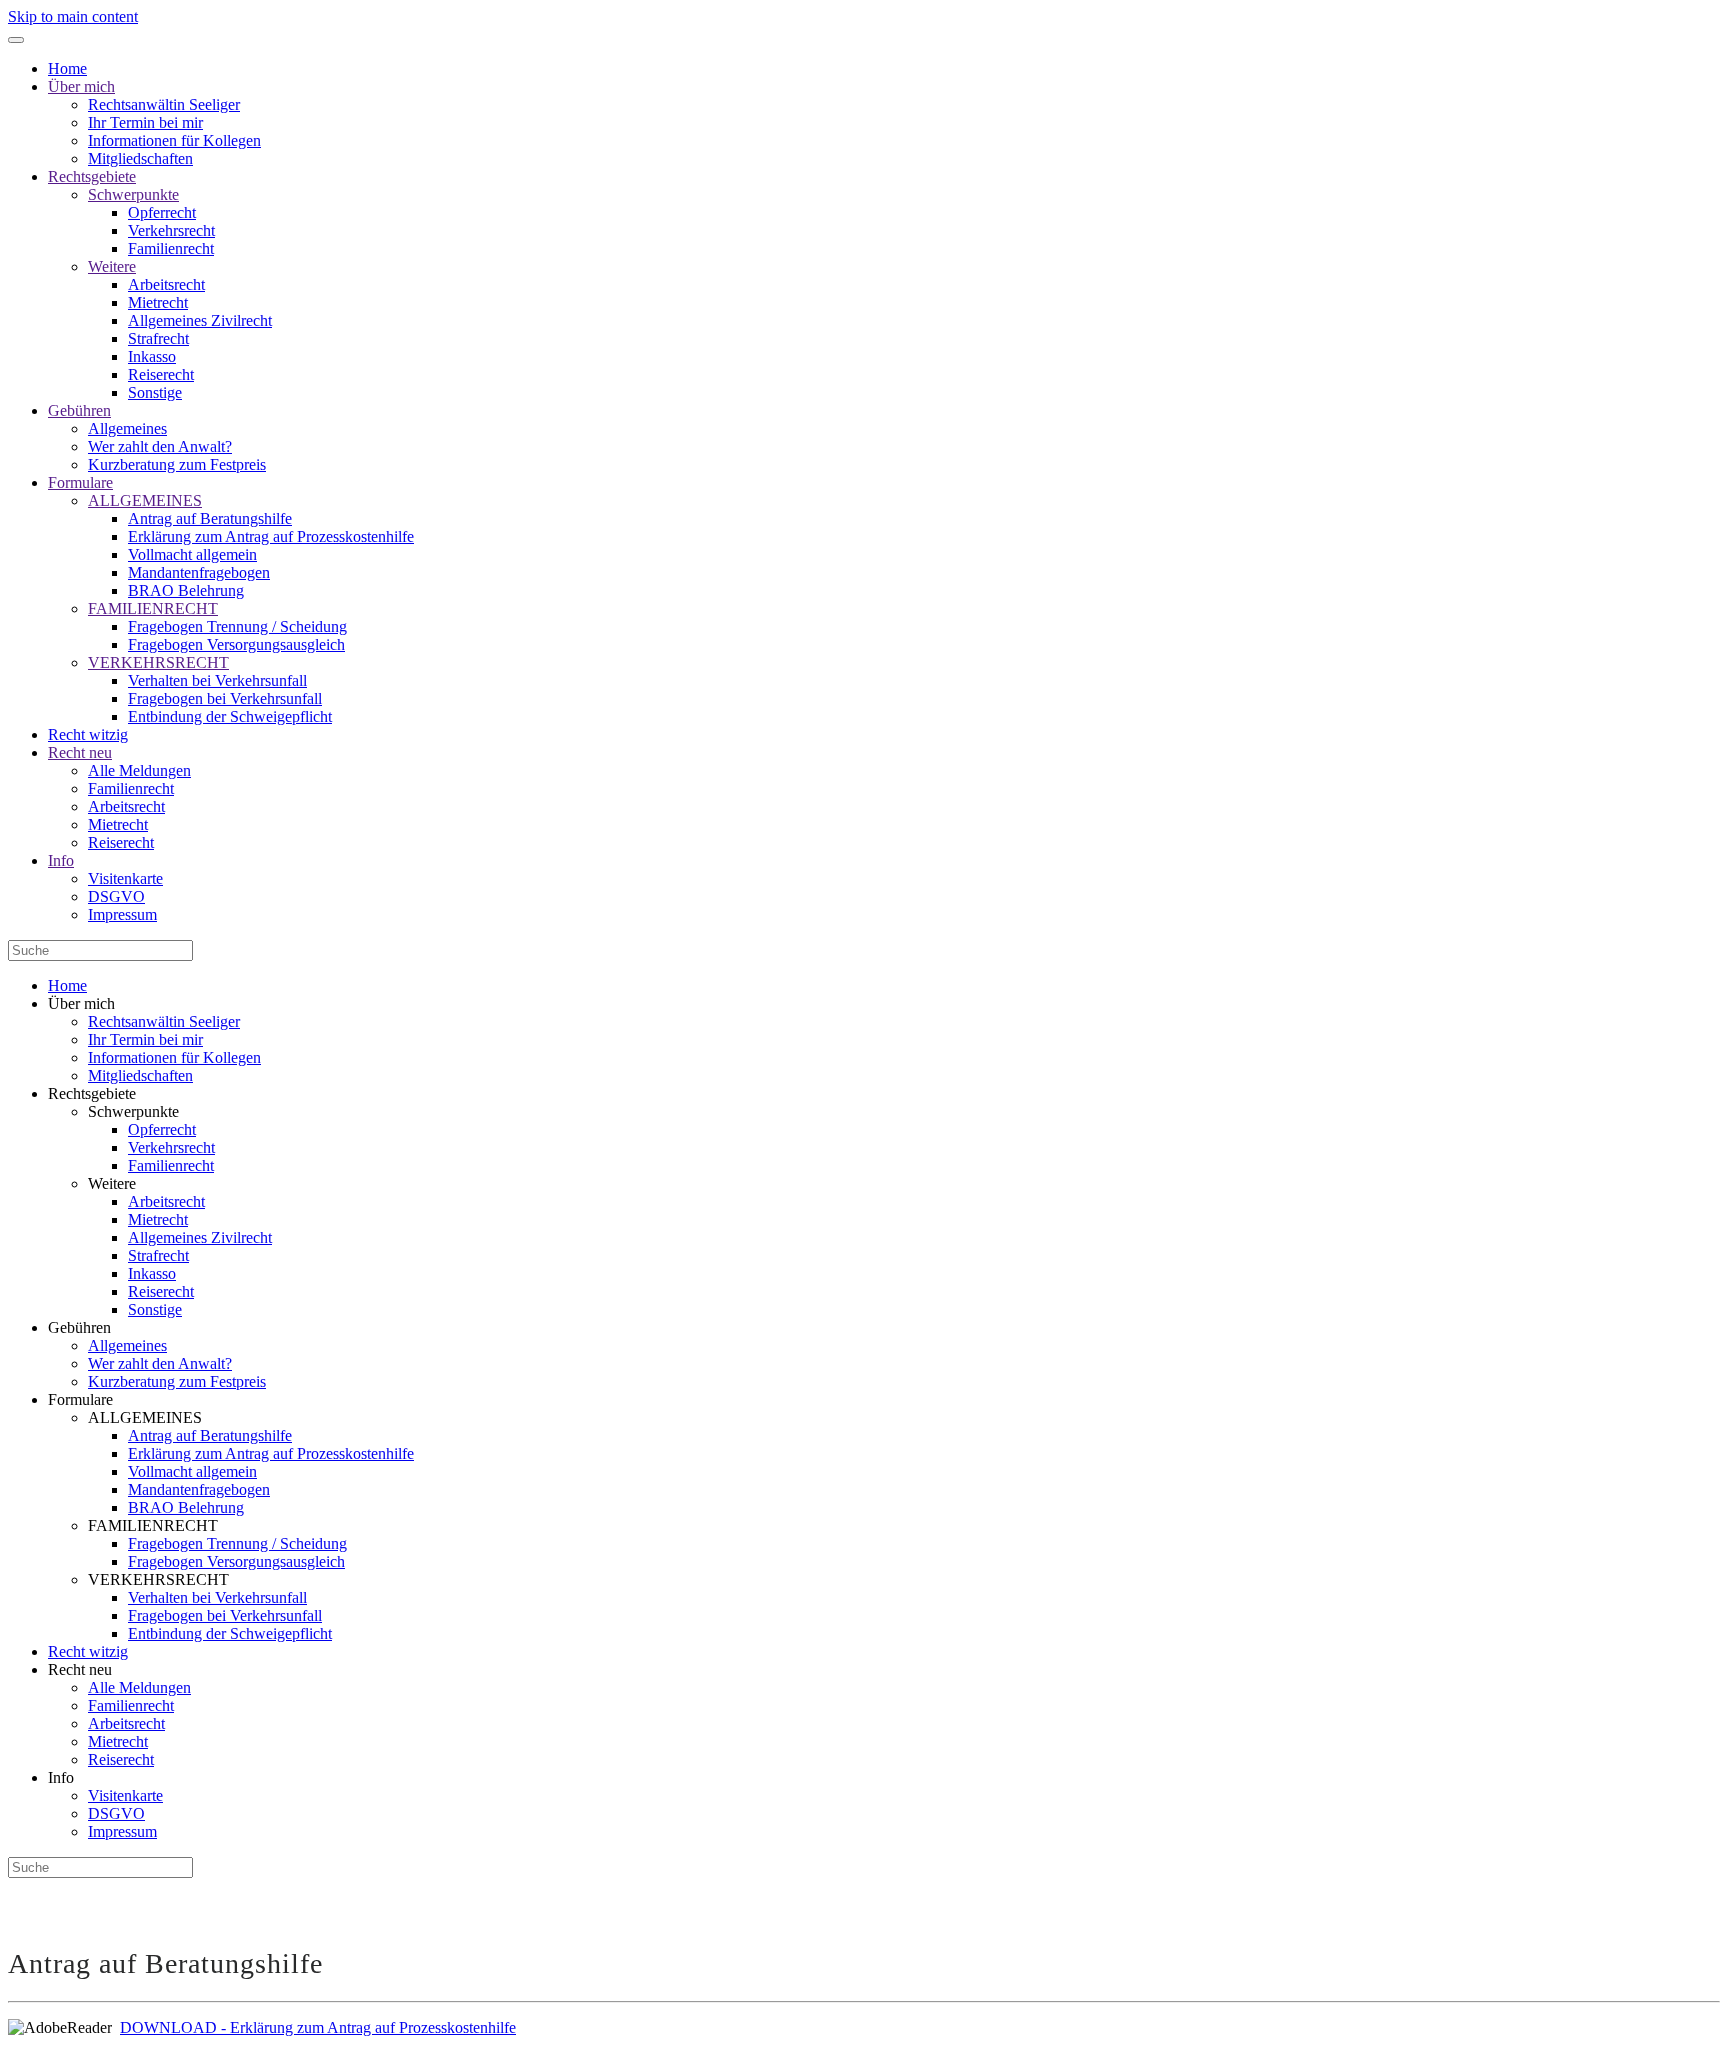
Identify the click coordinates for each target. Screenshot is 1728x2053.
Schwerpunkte (133, 194)
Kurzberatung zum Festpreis (177, 464)
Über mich (81, 86)
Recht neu (80, 752)
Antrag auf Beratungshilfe (210, 518)
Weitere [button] (112, 1183)
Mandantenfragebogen (199, 572)
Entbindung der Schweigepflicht (230, 716)
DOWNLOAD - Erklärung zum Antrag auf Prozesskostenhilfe (318, 2027)
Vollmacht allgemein (192, 554)
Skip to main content (73, 16)
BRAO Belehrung (186, 590)
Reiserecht (161, 374)
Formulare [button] (80, 1399)
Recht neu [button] (80, 1669)
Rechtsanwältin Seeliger (164, 104)
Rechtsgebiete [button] (92, 1093)
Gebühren (79, 410)
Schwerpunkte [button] (133, 1111)
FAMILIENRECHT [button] (153, 1525)
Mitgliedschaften (140, 158)
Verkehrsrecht (171, 230)
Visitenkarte (125, 878)
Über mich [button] (81, 1003)
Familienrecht (171, 248)
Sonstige (155, 392)
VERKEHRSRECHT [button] (158, 1579)
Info (61, 860)
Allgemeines (127, 428)
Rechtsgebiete (92, 176)
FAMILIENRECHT (153, 608)
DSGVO (116, 896)
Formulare (80, 482)
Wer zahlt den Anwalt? (160, 446)
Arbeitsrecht (166, 284)
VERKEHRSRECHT (158, 662)
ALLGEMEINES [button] (145, 1417)
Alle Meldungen (139, 770)
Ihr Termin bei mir (145, 122)
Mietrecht (158, 302)
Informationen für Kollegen (174, 140)
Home (67, 68)
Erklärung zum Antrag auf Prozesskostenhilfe (271, 536)
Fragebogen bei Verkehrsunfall (225, 698)
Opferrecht (162, 212)
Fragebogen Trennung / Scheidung (237, 626)
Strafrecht (158, 338)
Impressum (122, 914)
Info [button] (61, 1777)
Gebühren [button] (79, 1327)
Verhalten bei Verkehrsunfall (217, 680)
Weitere (112, 266)
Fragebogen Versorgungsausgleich (236, 644)
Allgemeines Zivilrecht (200, 320)
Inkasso (152, 356)
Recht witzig (88, 734)
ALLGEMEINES (145, 500)
